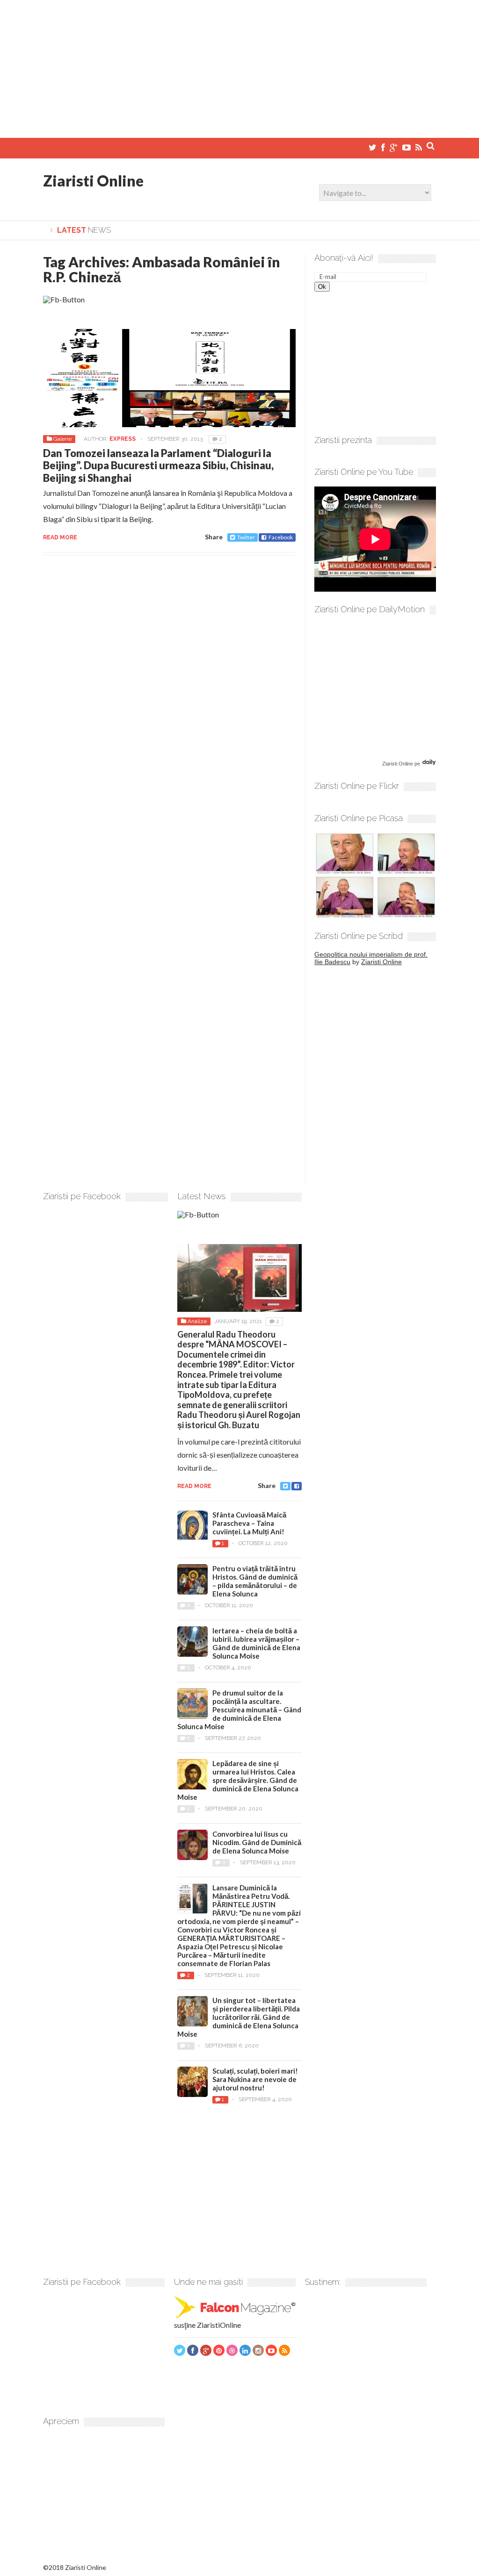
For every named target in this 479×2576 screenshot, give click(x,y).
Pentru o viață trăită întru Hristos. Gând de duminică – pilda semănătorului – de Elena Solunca (255, 1581)
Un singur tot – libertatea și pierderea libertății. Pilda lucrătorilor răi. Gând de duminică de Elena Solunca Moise (239, 2017)
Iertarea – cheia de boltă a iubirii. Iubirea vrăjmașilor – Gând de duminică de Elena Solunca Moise (256, 1643)
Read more (60, 537)
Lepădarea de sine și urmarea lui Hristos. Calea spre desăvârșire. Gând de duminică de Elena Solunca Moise (238, 1780)
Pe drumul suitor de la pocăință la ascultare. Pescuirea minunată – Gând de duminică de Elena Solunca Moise (239, 1710)
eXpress (123, 439)
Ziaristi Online (93, 181)
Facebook (281, 537)
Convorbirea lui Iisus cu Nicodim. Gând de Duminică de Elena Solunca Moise (257, 1842)
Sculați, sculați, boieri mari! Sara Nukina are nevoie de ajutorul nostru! (255, 2079)
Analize (197, 1321)
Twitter (246, 537)
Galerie (62, 439)
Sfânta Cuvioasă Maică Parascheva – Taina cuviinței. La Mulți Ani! (249, 1523)
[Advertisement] (239, 65)
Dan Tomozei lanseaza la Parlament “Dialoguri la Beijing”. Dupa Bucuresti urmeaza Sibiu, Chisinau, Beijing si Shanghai (158, 465)
